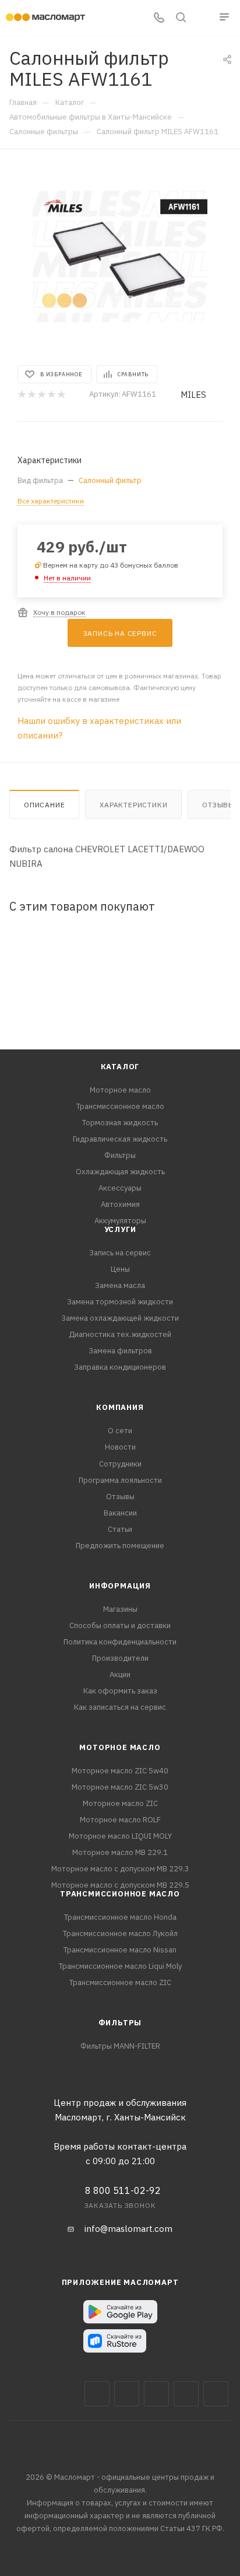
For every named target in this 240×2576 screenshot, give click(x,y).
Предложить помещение (120, 1546)
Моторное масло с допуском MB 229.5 (120, 1885)
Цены (120, 1269)
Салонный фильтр (110, 480)
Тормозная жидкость (120, 1123)
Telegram (156, 2394)
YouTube (186, 2394)
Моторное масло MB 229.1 (120, 1852)
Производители (120, 1658)
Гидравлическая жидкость (120, 1139)
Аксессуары (120, 1188)
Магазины (120, 1609)
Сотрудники (120, 1464)
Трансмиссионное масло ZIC (120, 1982)
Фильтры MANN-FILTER (120, 2046)
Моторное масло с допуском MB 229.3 (120, 1869)
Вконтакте (97, 2394)
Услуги (120, 1229)
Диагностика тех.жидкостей (120, 1334)
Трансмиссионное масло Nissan (120, 1950)
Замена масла (120, 1285)
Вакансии (120, 1513)
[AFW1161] (120, 256)
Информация (120, 1586)
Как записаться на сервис (120, 1707)
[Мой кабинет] (203, 18)
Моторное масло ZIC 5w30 (120, 1787)
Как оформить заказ (120, 1691)
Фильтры (120, 1155)
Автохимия (120, 1204)
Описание (44, 805)
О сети (120, 1431)
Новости (120, 1447)
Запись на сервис (120, 1253)
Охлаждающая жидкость (120, 1172)
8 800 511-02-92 (123, 2190)
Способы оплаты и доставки (120, 1625)
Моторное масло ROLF (120, 1820)
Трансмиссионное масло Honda (120, 1917)
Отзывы (120, 1497)
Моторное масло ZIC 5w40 (120, 1771)
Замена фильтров (120, 1351)
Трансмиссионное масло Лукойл (120, 1933)
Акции (120, 1674)
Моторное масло (120, 1090)
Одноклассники (216, 2394)
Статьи (120, 1529)
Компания (120, 1407)
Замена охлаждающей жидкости (120, 1318)
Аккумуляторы (120, 1221)
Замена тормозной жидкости (120, 1302)
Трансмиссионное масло (120, 1106)
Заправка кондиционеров (120, 1367)
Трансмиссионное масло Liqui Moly (120, 1966)
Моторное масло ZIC (120, 1803)
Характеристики (133, 805)
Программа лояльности (120, 1480)
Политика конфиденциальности (120, 1642)
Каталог (120, 1067)
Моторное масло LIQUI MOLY (120, 1836)
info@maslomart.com (128, 2229)
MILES (193, 395)
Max (127, 2394)
